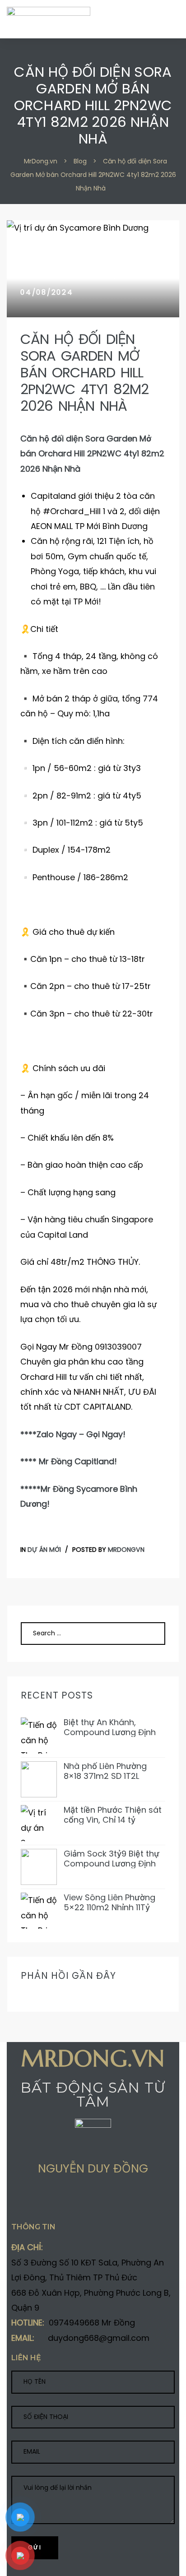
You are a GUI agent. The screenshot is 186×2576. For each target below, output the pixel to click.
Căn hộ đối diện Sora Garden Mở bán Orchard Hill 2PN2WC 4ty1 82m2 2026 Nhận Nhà (84, 373)
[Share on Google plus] (50, 2201)
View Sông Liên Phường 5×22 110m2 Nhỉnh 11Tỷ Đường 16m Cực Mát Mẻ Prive (111, 1902)
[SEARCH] (148, 1634)
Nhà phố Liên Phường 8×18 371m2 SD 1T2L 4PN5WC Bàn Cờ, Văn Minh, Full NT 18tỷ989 (107, 1771)
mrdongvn (126, 1550)
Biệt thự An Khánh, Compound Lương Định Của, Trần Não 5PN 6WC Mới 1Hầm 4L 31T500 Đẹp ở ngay (112, 1727)
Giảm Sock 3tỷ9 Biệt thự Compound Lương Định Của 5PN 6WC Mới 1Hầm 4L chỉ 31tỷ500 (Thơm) (112, 1859)
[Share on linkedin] (68, 2201)
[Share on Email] (85, 2201)
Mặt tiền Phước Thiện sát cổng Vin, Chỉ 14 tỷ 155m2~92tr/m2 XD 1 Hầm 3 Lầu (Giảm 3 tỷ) (114, 1815)
